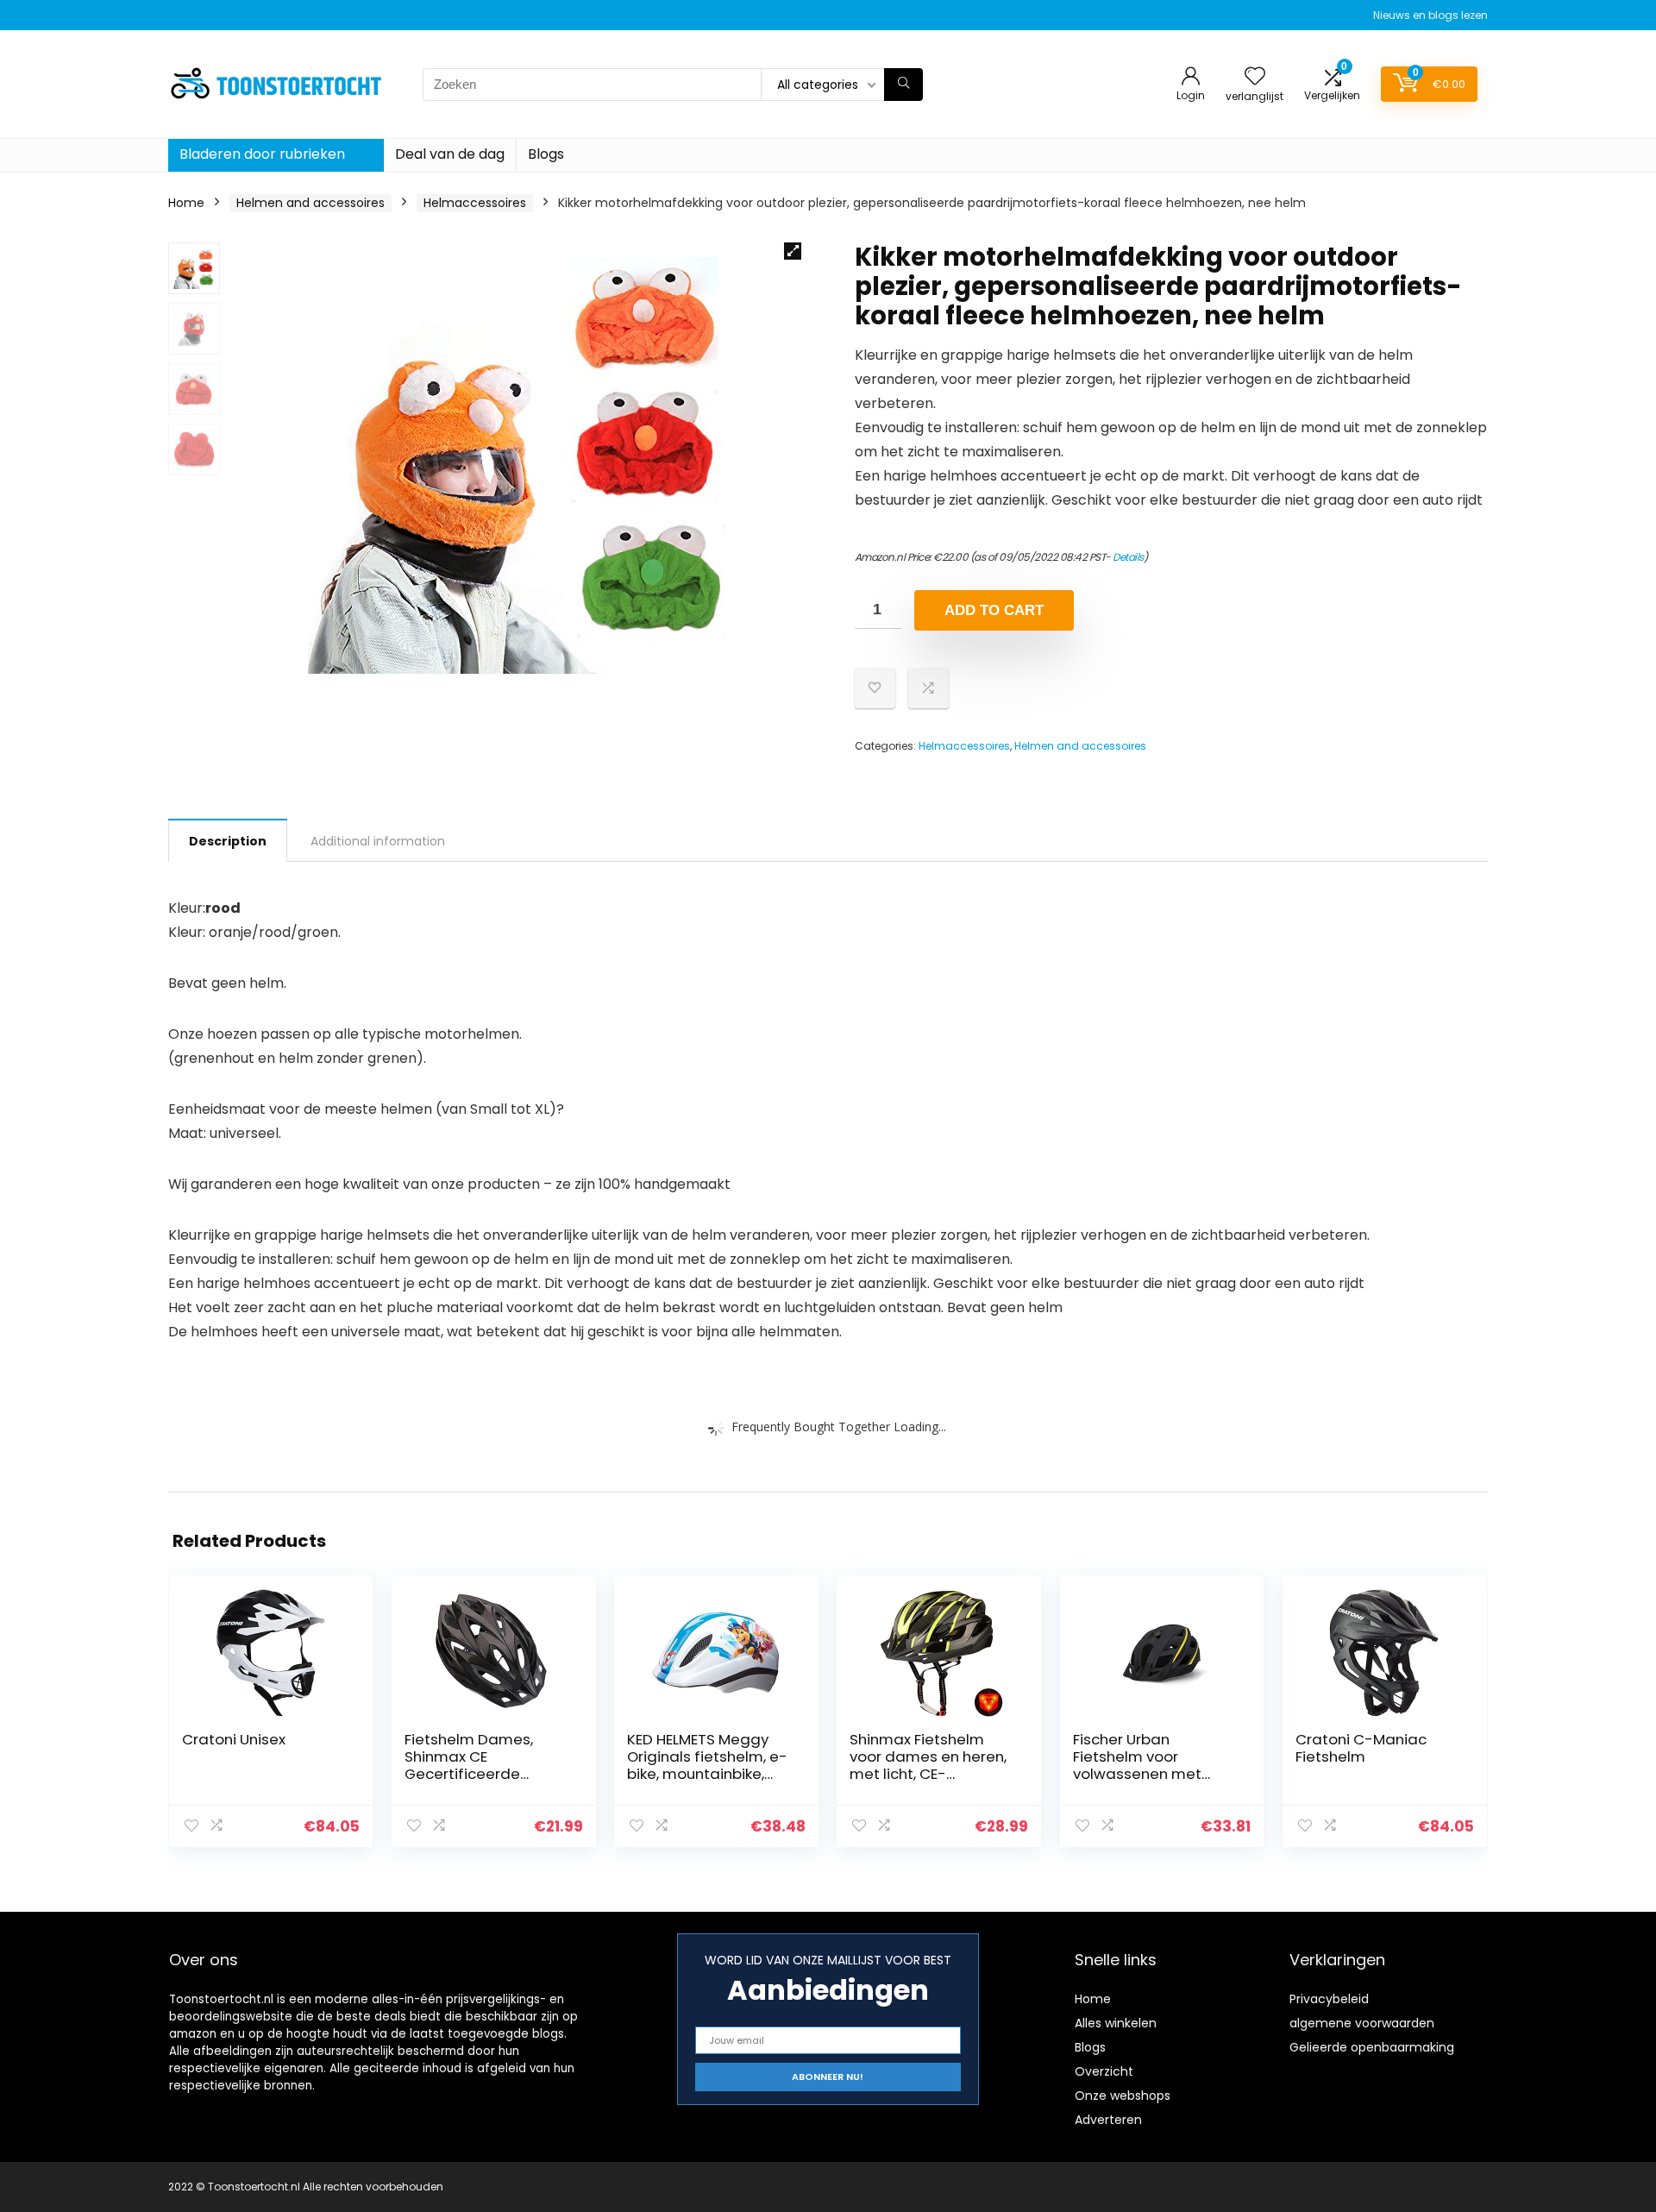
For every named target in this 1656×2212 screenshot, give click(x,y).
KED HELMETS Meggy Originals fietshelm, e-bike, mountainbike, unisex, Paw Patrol (707, 1765)
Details (1128, 557)
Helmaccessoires (475, 203)
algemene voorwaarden (1362, 2023)
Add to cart (994, 610)
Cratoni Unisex (234, 1739)
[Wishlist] (1255, 77)
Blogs (546, 154)
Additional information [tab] (378, 841)
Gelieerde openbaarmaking (1372, 2047)
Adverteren (1108, 2120)
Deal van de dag (450, 154)
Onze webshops (1123, 2096)
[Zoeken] (903, 85)
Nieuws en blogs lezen (1430, 15)
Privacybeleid (1329, 1999)
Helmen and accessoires (310, 203)
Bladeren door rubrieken (262, 154)
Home (186, 203)
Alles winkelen (1116, 2023)
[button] (793, 251)
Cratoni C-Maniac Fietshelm (1361, 1748)
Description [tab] (228, 841)
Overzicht (1104, 2071)
